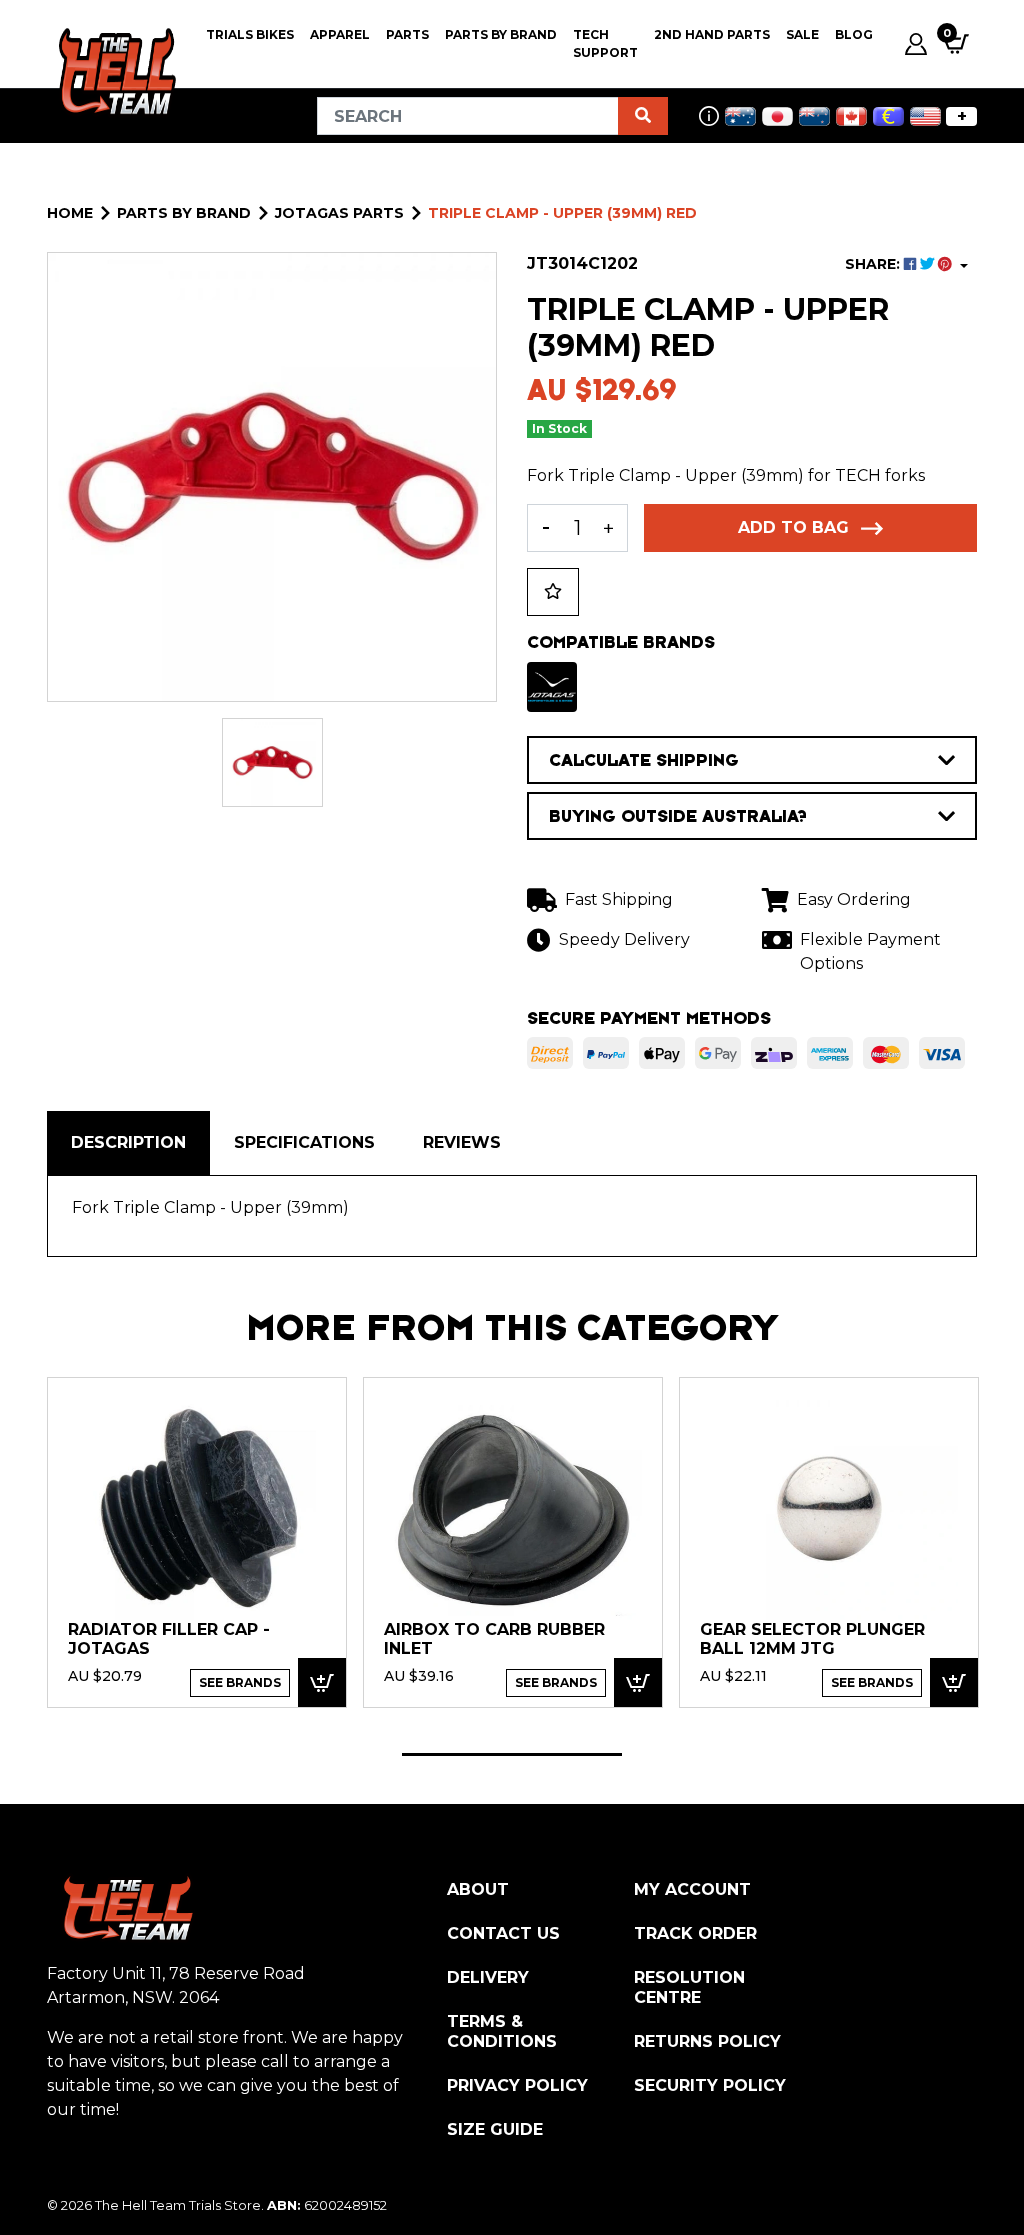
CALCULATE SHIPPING (644, 760)
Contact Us (503, 1933)
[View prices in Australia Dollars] (740, 116)
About (478, 1889)
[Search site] (643, 116)
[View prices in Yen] (777, 116)
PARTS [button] (407, 34)
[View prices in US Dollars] (925, 116)
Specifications (304, 1142)
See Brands (240, 1682)
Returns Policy (707, 2041)
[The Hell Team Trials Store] (114, 72)
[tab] (128, 1143)
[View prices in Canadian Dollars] (851, 116)
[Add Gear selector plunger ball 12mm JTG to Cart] (954, 1682)
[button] (553, 592)
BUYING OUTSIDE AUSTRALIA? (678, 816)
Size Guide (495, 2129)
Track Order (695, 1933)
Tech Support (605, 43)
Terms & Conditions (502, 2031)
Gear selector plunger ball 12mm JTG (812, 1639)
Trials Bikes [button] (250, 34)
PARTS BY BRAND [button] (501, 34)
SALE (802, 34)
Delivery (488, 1977)
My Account (692, 1889)
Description (128, 1142)
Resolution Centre (689, 1987)
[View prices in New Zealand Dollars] (814, 116)
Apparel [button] (340, 34)
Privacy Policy (517, 2085)
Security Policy (710, 2085)
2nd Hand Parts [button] (712, 34)
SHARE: (874, 264)
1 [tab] (512, 1754)
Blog (854, 34)
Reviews (462, 1142)
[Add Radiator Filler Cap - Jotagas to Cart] (322, 1682)
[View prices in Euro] (888, 116)
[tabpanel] (197, 1541)
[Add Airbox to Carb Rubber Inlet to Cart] (638, 1682)
